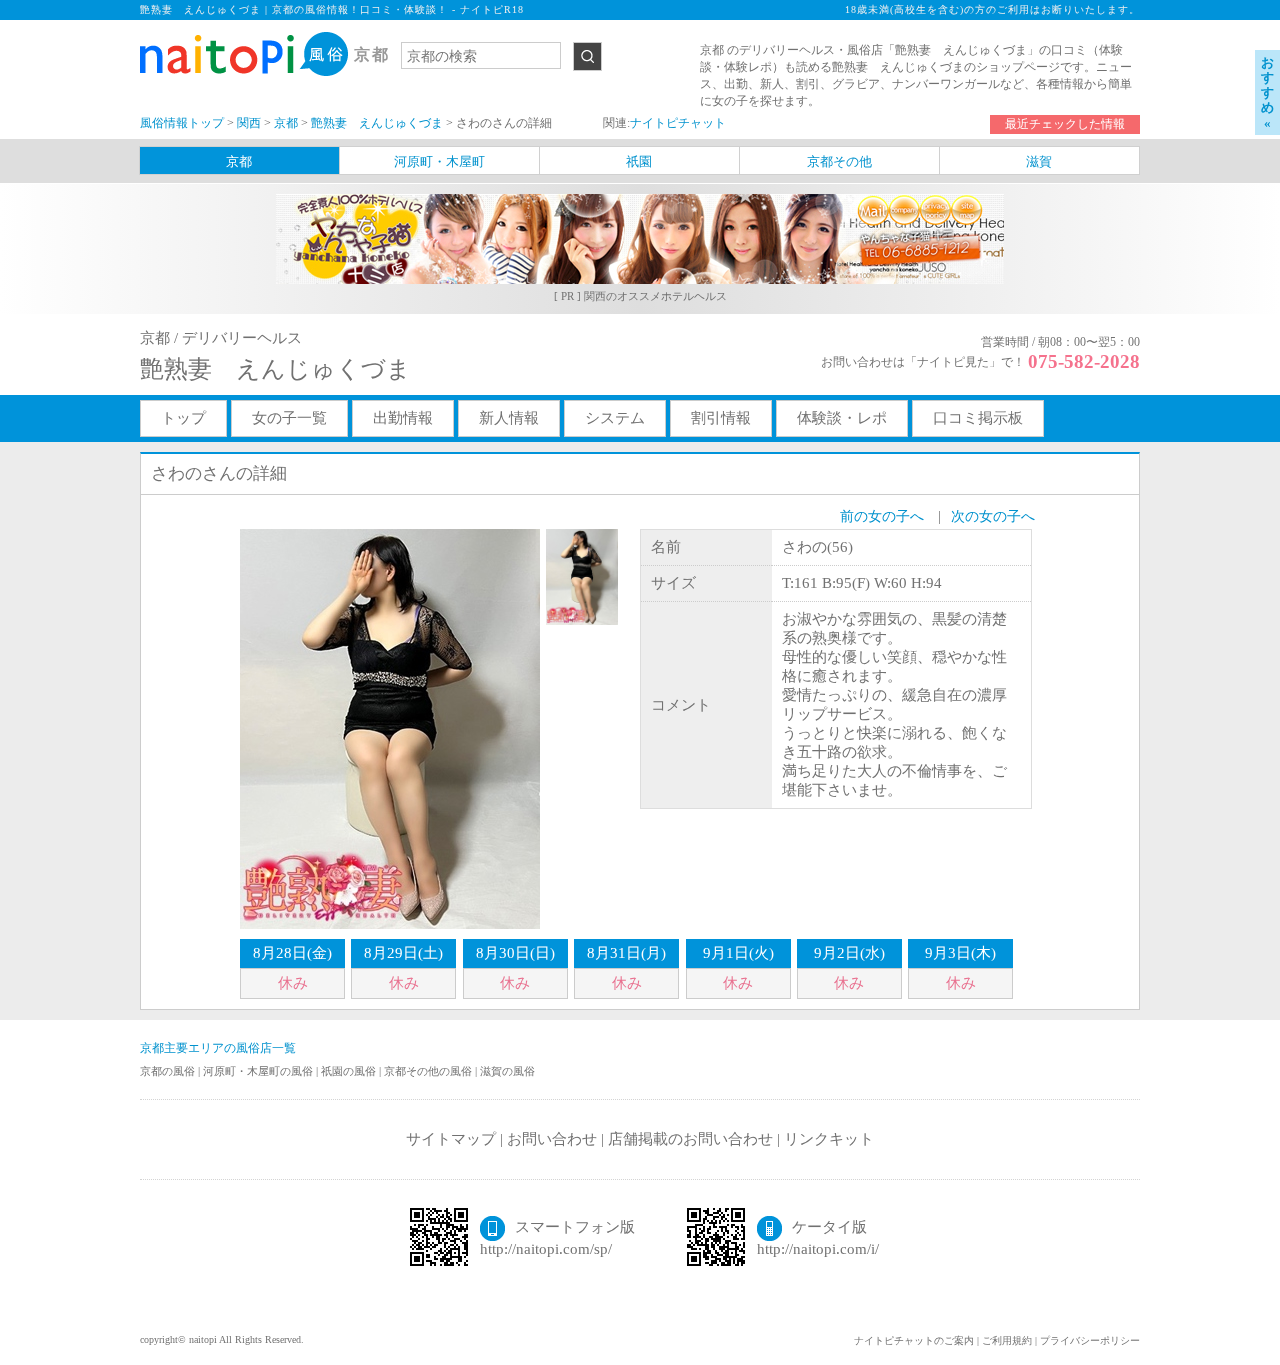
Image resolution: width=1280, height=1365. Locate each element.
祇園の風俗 (350, 1071)
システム (615, 418)
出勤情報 (403, 418)
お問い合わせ (552, 1139)
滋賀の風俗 (507, 1071)
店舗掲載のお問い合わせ (690, 1139)
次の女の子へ (993, 516)
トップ (183, 418)
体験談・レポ (842, 418)
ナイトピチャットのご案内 (914, 1340)
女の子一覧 (289, 418)
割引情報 (721, 418)
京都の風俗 (169, 1071)
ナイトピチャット (678, 123)
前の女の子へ (882, 516)
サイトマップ (451, 1139)
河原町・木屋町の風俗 (259, 1071)
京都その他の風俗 (429, 1071)
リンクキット (829, 1139)
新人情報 (509, 418)
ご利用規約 (1007, 1340)
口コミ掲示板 (978, 418)
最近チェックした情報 (1065, 124)
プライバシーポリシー (1090, 1340)
